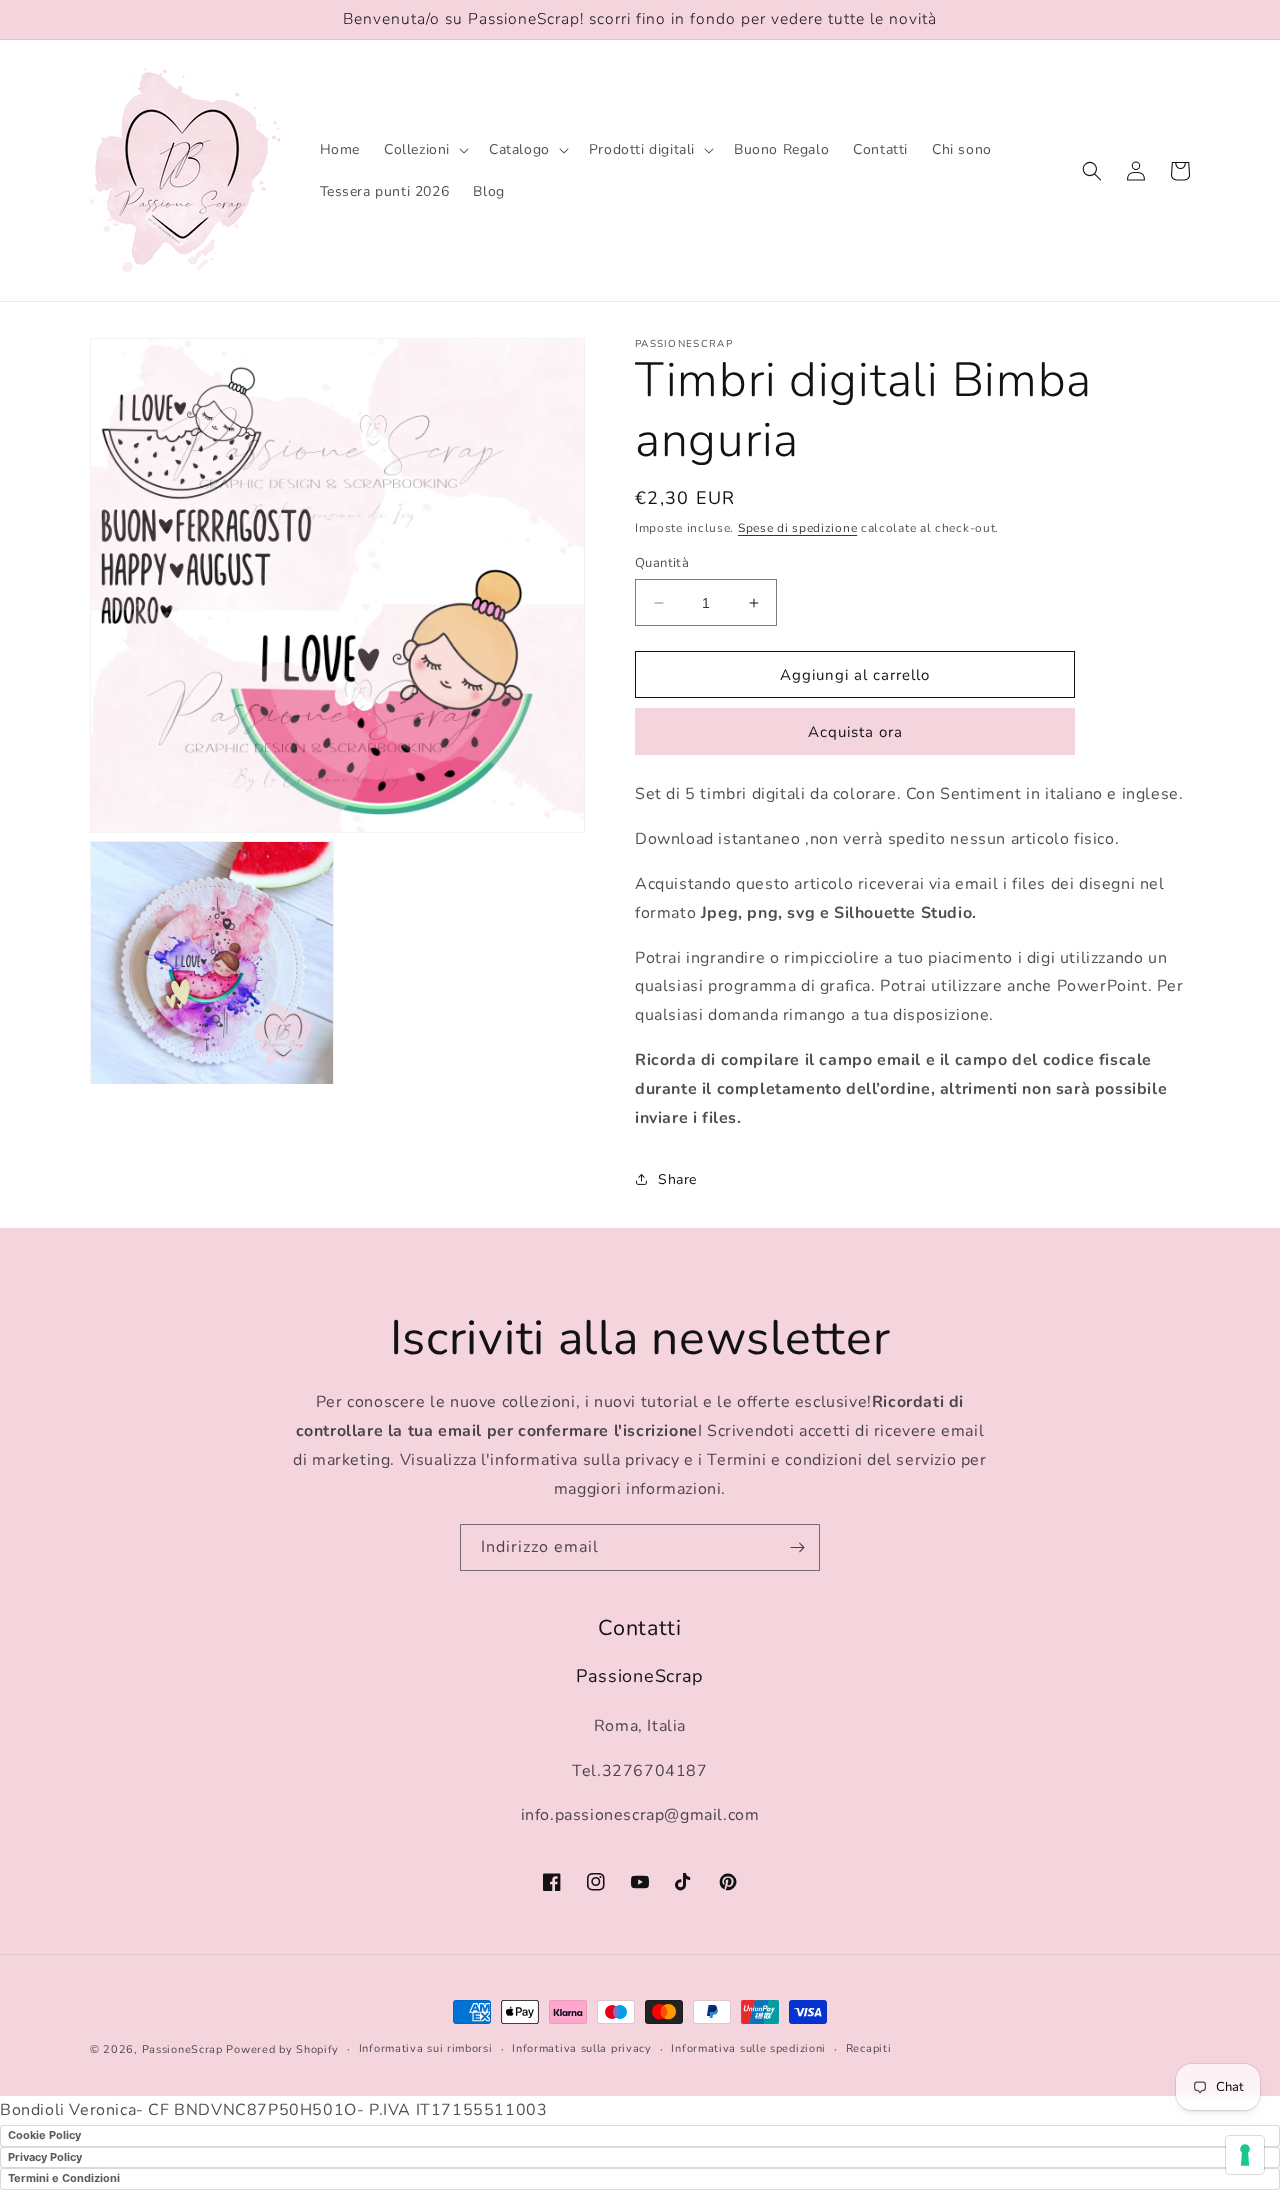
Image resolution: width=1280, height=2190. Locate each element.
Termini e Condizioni (64, 2178)
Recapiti (869, 2048)
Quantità (662, 563)
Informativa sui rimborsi (426, 2048)
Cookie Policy (44, 2135)
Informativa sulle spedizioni (748, 2048)
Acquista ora (855, 732)
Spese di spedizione (797, 528)
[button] (424, 150)
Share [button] (677, 1179)
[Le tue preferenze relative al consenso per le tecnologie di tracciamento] (1245, 2155)
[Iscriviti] (797, 1547)
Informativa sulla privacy (582, 2048)
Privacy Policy (45, 2157)
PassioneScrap (182, 2049)
